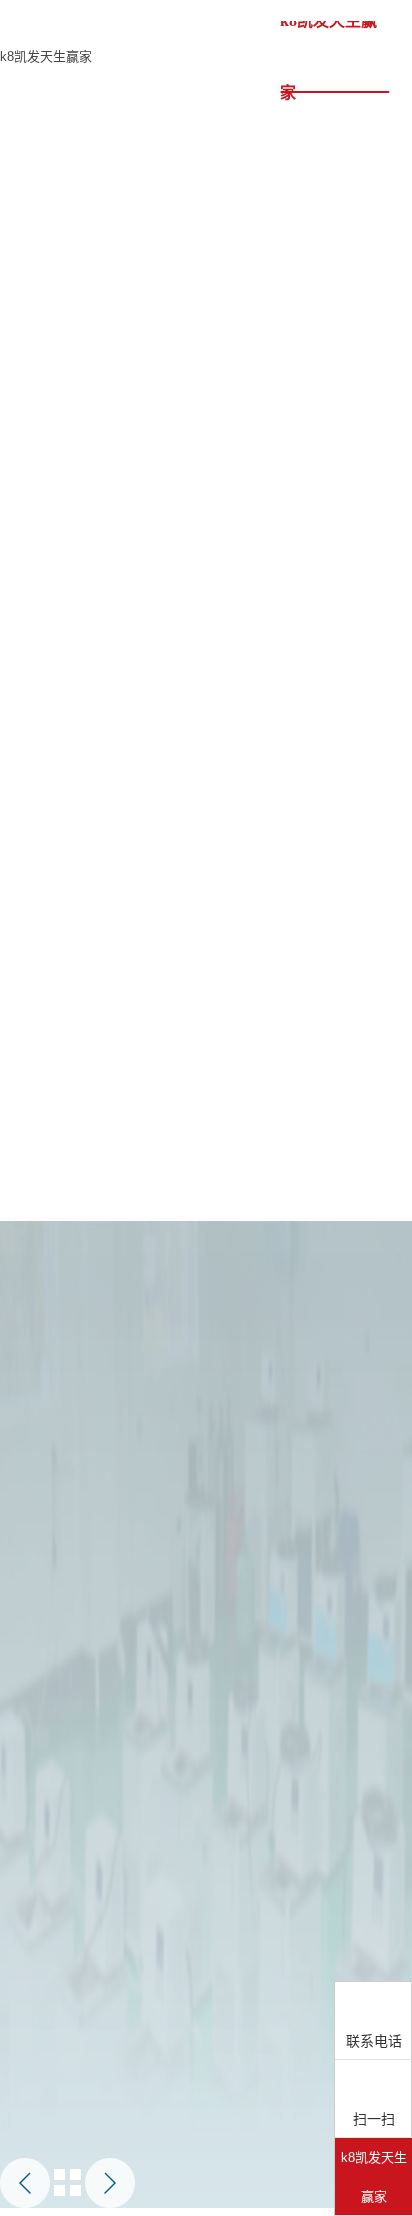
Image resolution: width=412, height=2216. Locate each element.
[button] (25, 2183)
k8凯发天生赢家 (46, 56)
